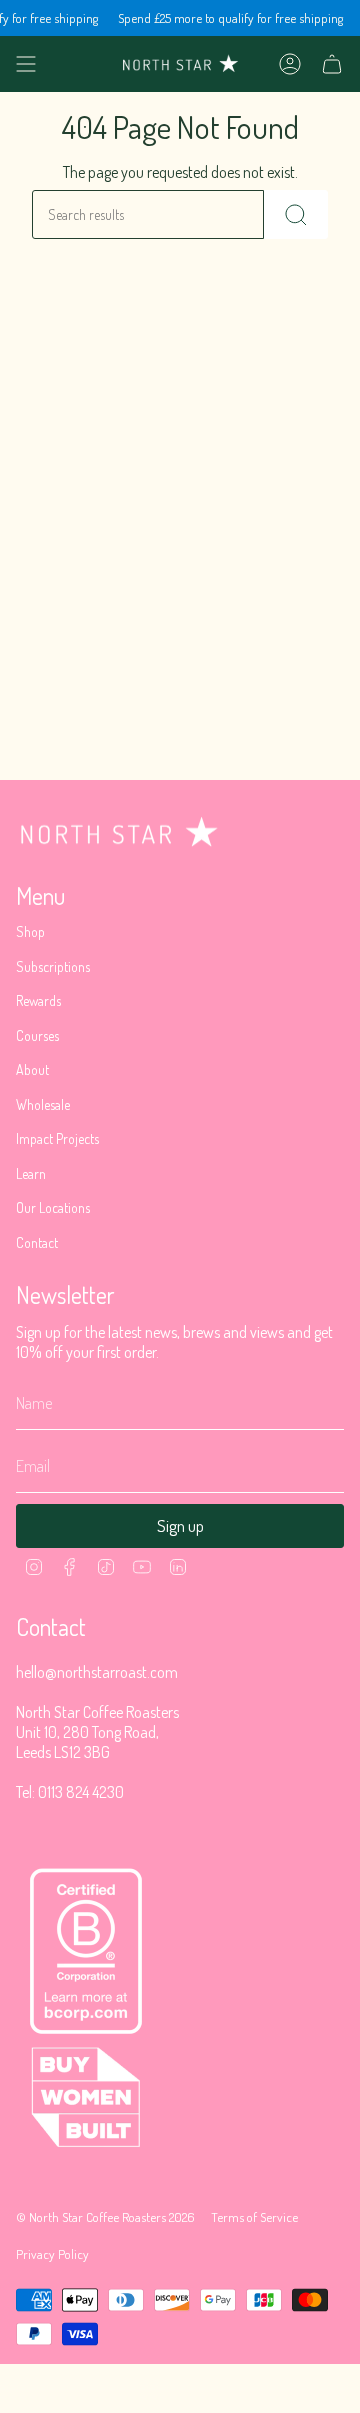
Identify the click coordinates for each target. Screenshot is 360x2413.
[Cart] (332, 64)
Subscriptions (53, 966)
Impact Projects (57, 1138)
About (32, 1069)
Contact (37, 1242)
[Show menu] (26, 64)
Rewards (38, 1000)
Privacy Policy (52, 2253)
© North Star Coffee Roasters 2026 (105, 2216)
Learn (31, 1173)
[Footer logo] (118, 832)
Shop (30, 931)
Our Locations (53, 1207)
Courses (37, 1035)
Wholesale (43, 1104)
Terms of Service (254, 2216)
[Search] (296, 214)
